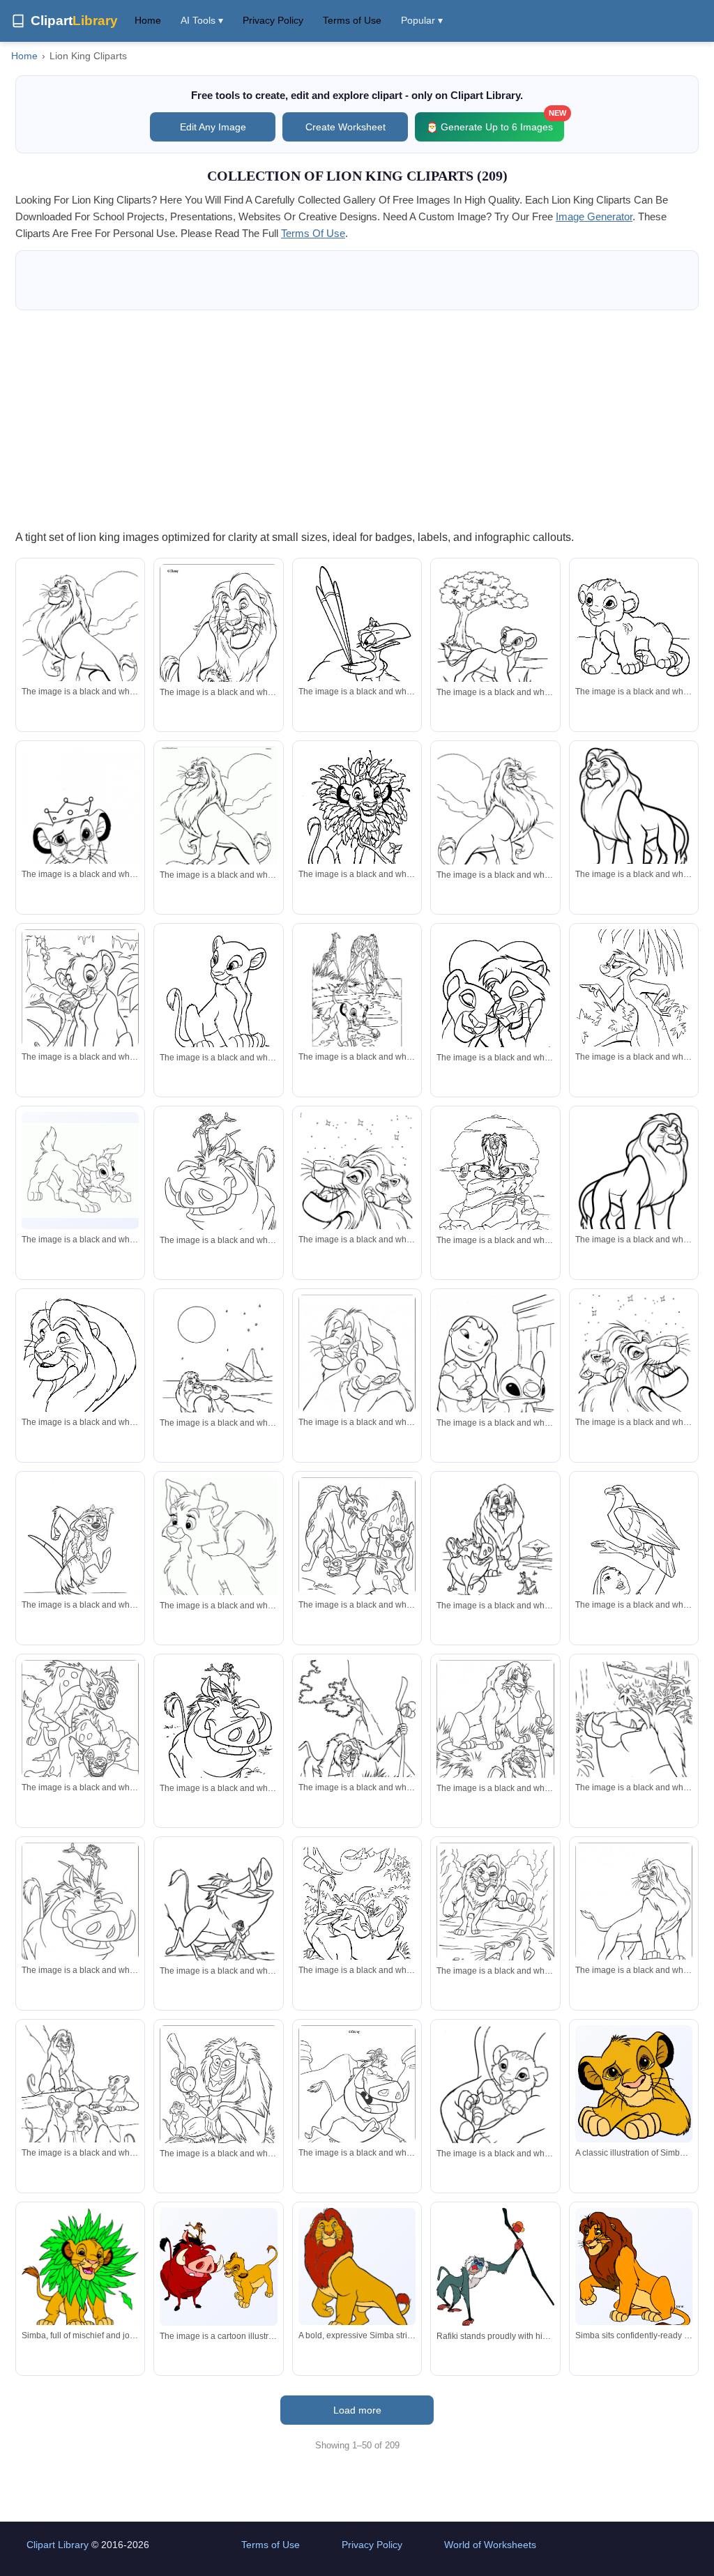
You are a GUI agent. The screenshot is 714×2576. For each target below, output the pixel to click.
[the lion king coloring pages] (80, 647)
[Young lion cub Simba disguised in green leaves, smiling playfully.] (80, 2270)
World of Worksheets (490, 2545)
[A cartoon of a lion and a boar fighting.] (218, 2266)
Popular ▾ (422, 20)
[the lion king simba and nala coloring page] (495, 1012)
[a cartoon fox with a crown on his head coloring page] (80, 1560)
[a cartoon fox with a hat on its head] (218, 1553)
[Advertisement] (357, 419)
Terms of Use (352, 20)
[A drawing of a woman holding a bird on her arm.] (634, 1553)
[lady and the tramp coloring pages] (80, 1171)
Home (148, 20)
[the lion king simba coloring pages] (495, 643)
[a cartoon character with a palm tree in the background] (634, 1005)
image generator (594, 216)
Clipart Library (58, 2545)
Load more (357, 2410)
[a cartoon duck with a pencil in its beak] (357, 632)
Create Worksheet (345, 127)
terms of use (313, 233)
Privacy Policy (273, 20)
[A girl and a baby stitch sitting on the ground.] (495, 1372)
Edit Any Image (213, 127)
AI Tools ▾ (202, 20)
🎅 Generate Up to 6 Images (495, 122)
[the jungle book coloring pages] (634, 1742)
